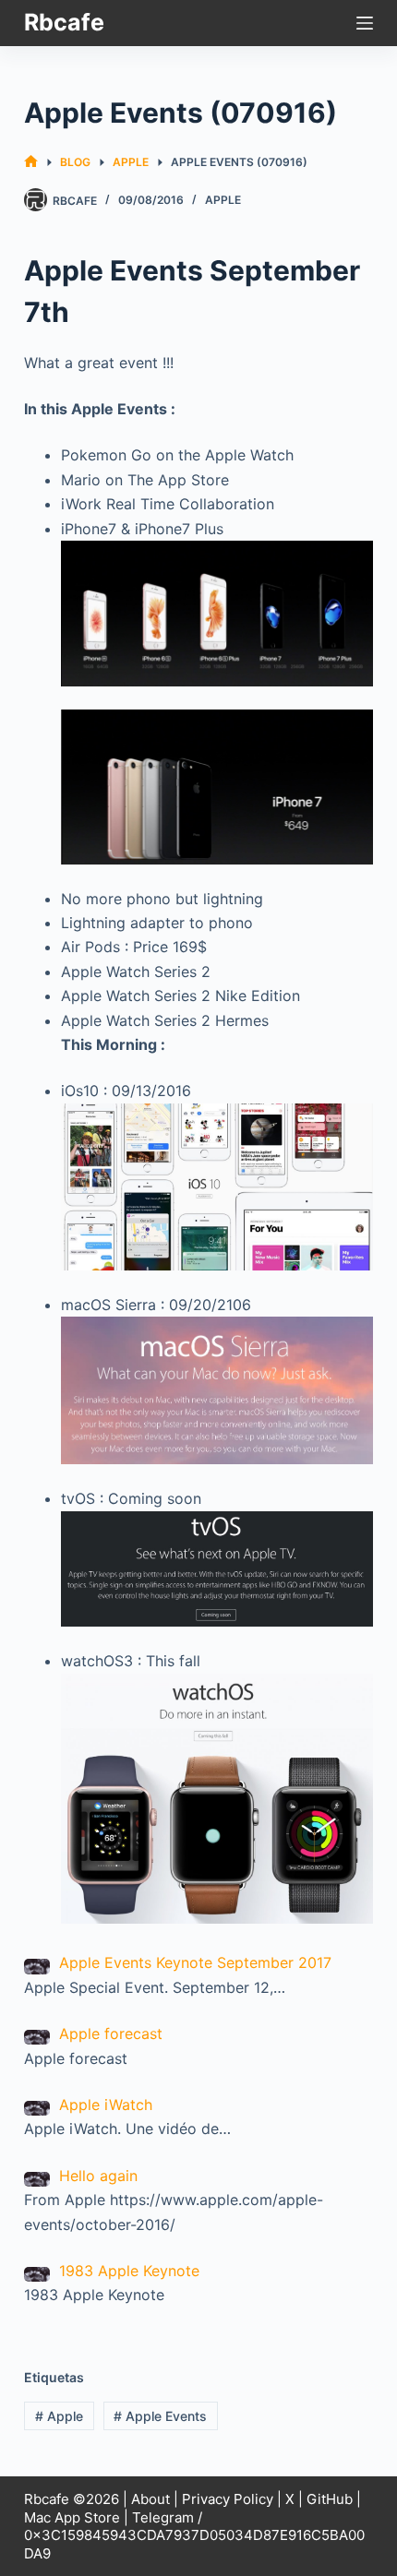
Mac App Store (72, 2517)
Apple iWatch (106, 2105)
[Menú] (365, 23)
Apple (223, 200)
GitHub (330, 2499)
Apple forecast (111, 2033)
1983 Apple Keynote (129, 2271)
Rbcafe (64, 22)
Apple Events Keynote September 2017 (195, 1962)
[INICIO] (31, 162)
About (150, 2499)
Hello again (98, 2176)
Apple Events (160, 2416)
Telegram (163, 2517)
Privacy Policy (228, 2499)
